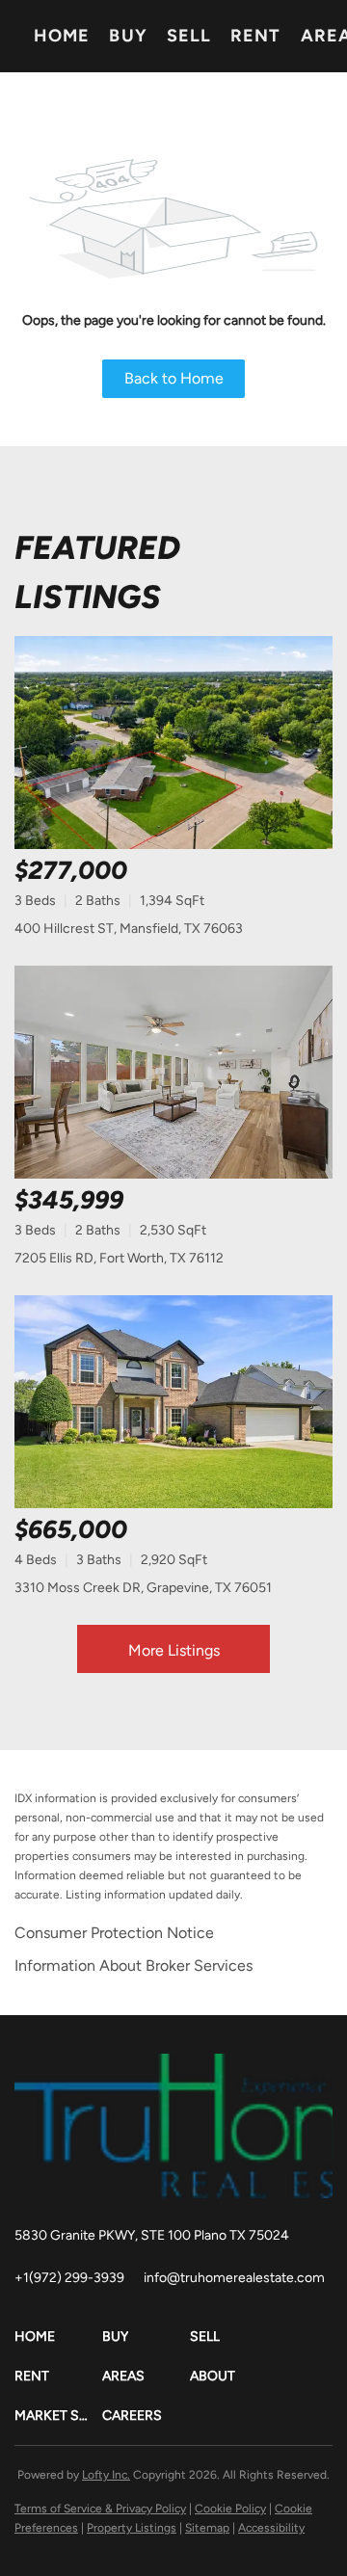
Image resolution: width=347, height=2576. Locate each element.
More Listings (174, 1650)
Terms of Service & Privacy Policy (100, 2509)
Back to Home (174, 378)
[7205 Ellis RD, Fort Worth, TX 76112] (173, 1072)
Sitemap (207, 2528)
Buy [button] (128, 36)
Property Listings (132, 2528)
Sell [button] (189, 36)
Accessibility (271, 2528)
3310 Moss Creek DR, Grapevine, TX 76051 (143, 1588)
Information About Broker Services (133, 1965)
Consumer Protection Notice (114, 1933)
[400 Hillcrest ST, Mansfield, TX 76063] (173, 743)
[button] (58, 2337)
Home (62, 36)
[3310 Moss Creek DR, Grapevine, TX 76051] (173, 1402)
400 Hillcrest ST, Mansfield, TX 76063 (129, 929)
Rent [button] (255, 36)
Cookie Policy (230, 2509)
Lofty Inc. (106, 2475)
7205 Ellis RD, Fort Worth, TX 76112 (119, 1258)
